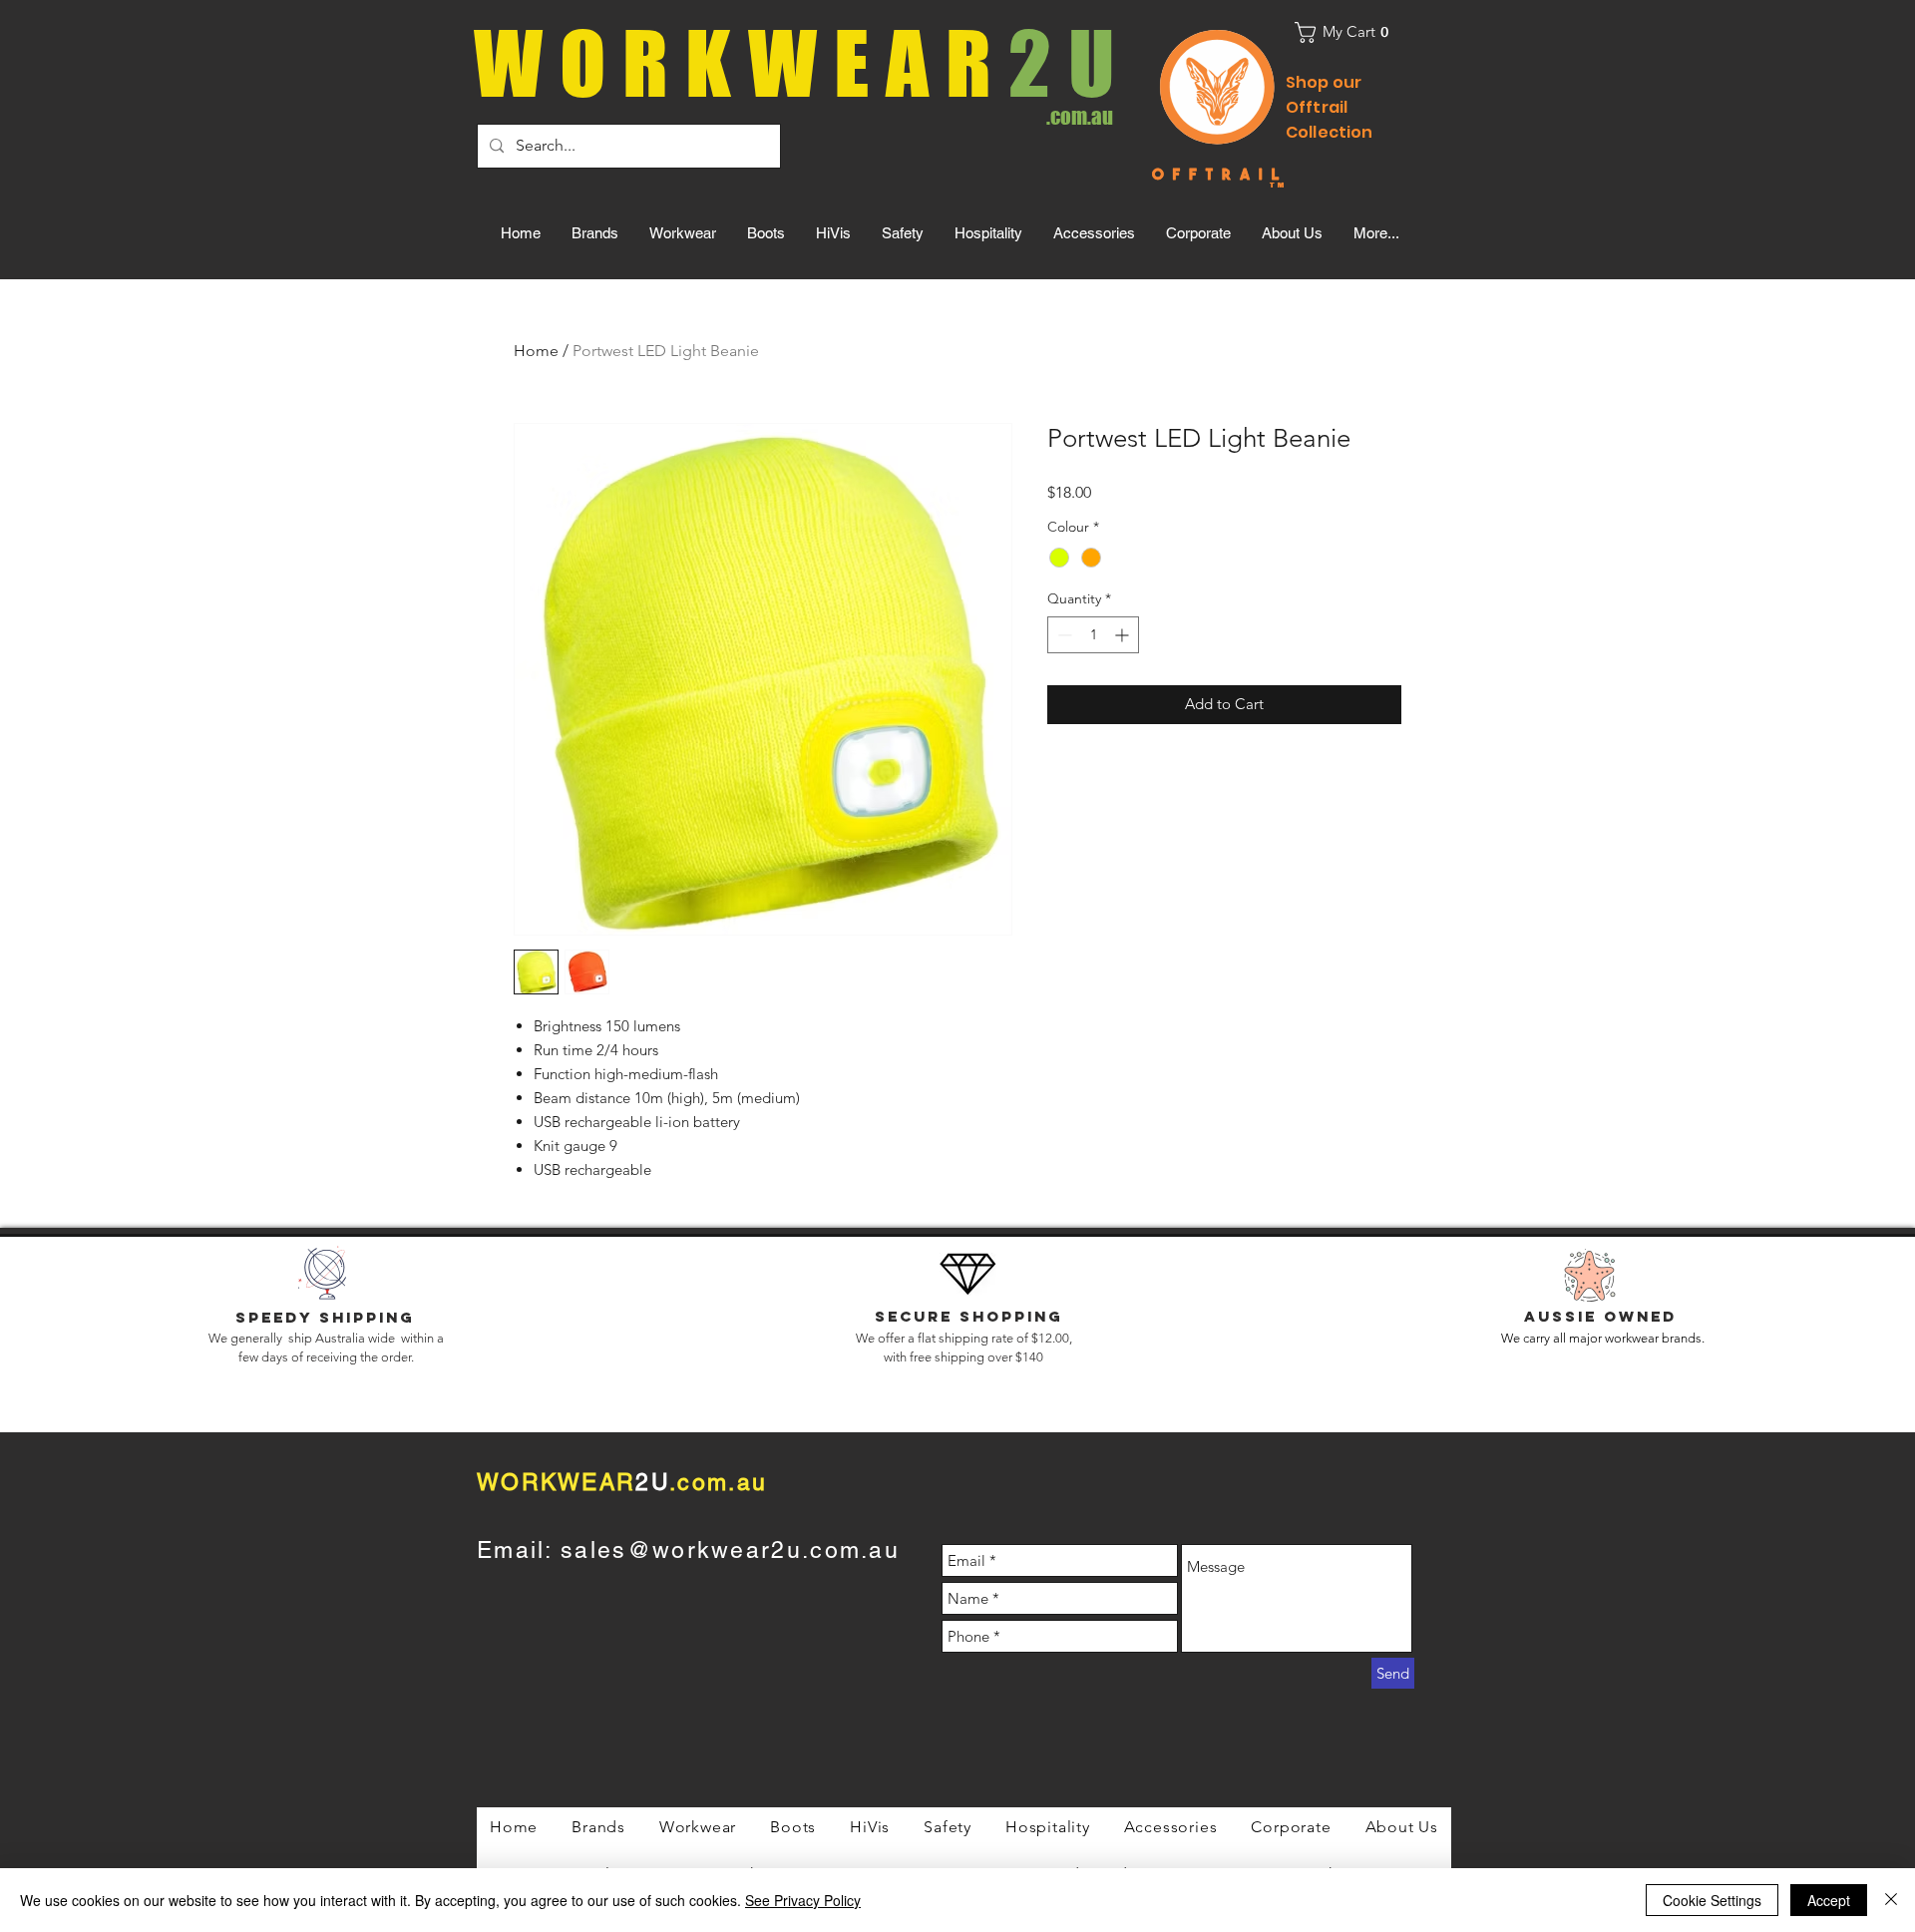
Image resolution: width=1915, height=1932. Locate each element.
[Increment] (1124, 635)
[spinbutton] (1093, 635)
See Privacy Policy (803, 1900)
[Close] (1891, 1900)
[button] (1348, 32)
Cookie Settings (1712, 1900)
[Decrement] (1063, 635)
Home (536, 351)
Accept (1829, 1900)
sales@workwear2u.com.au (730, 1550)
